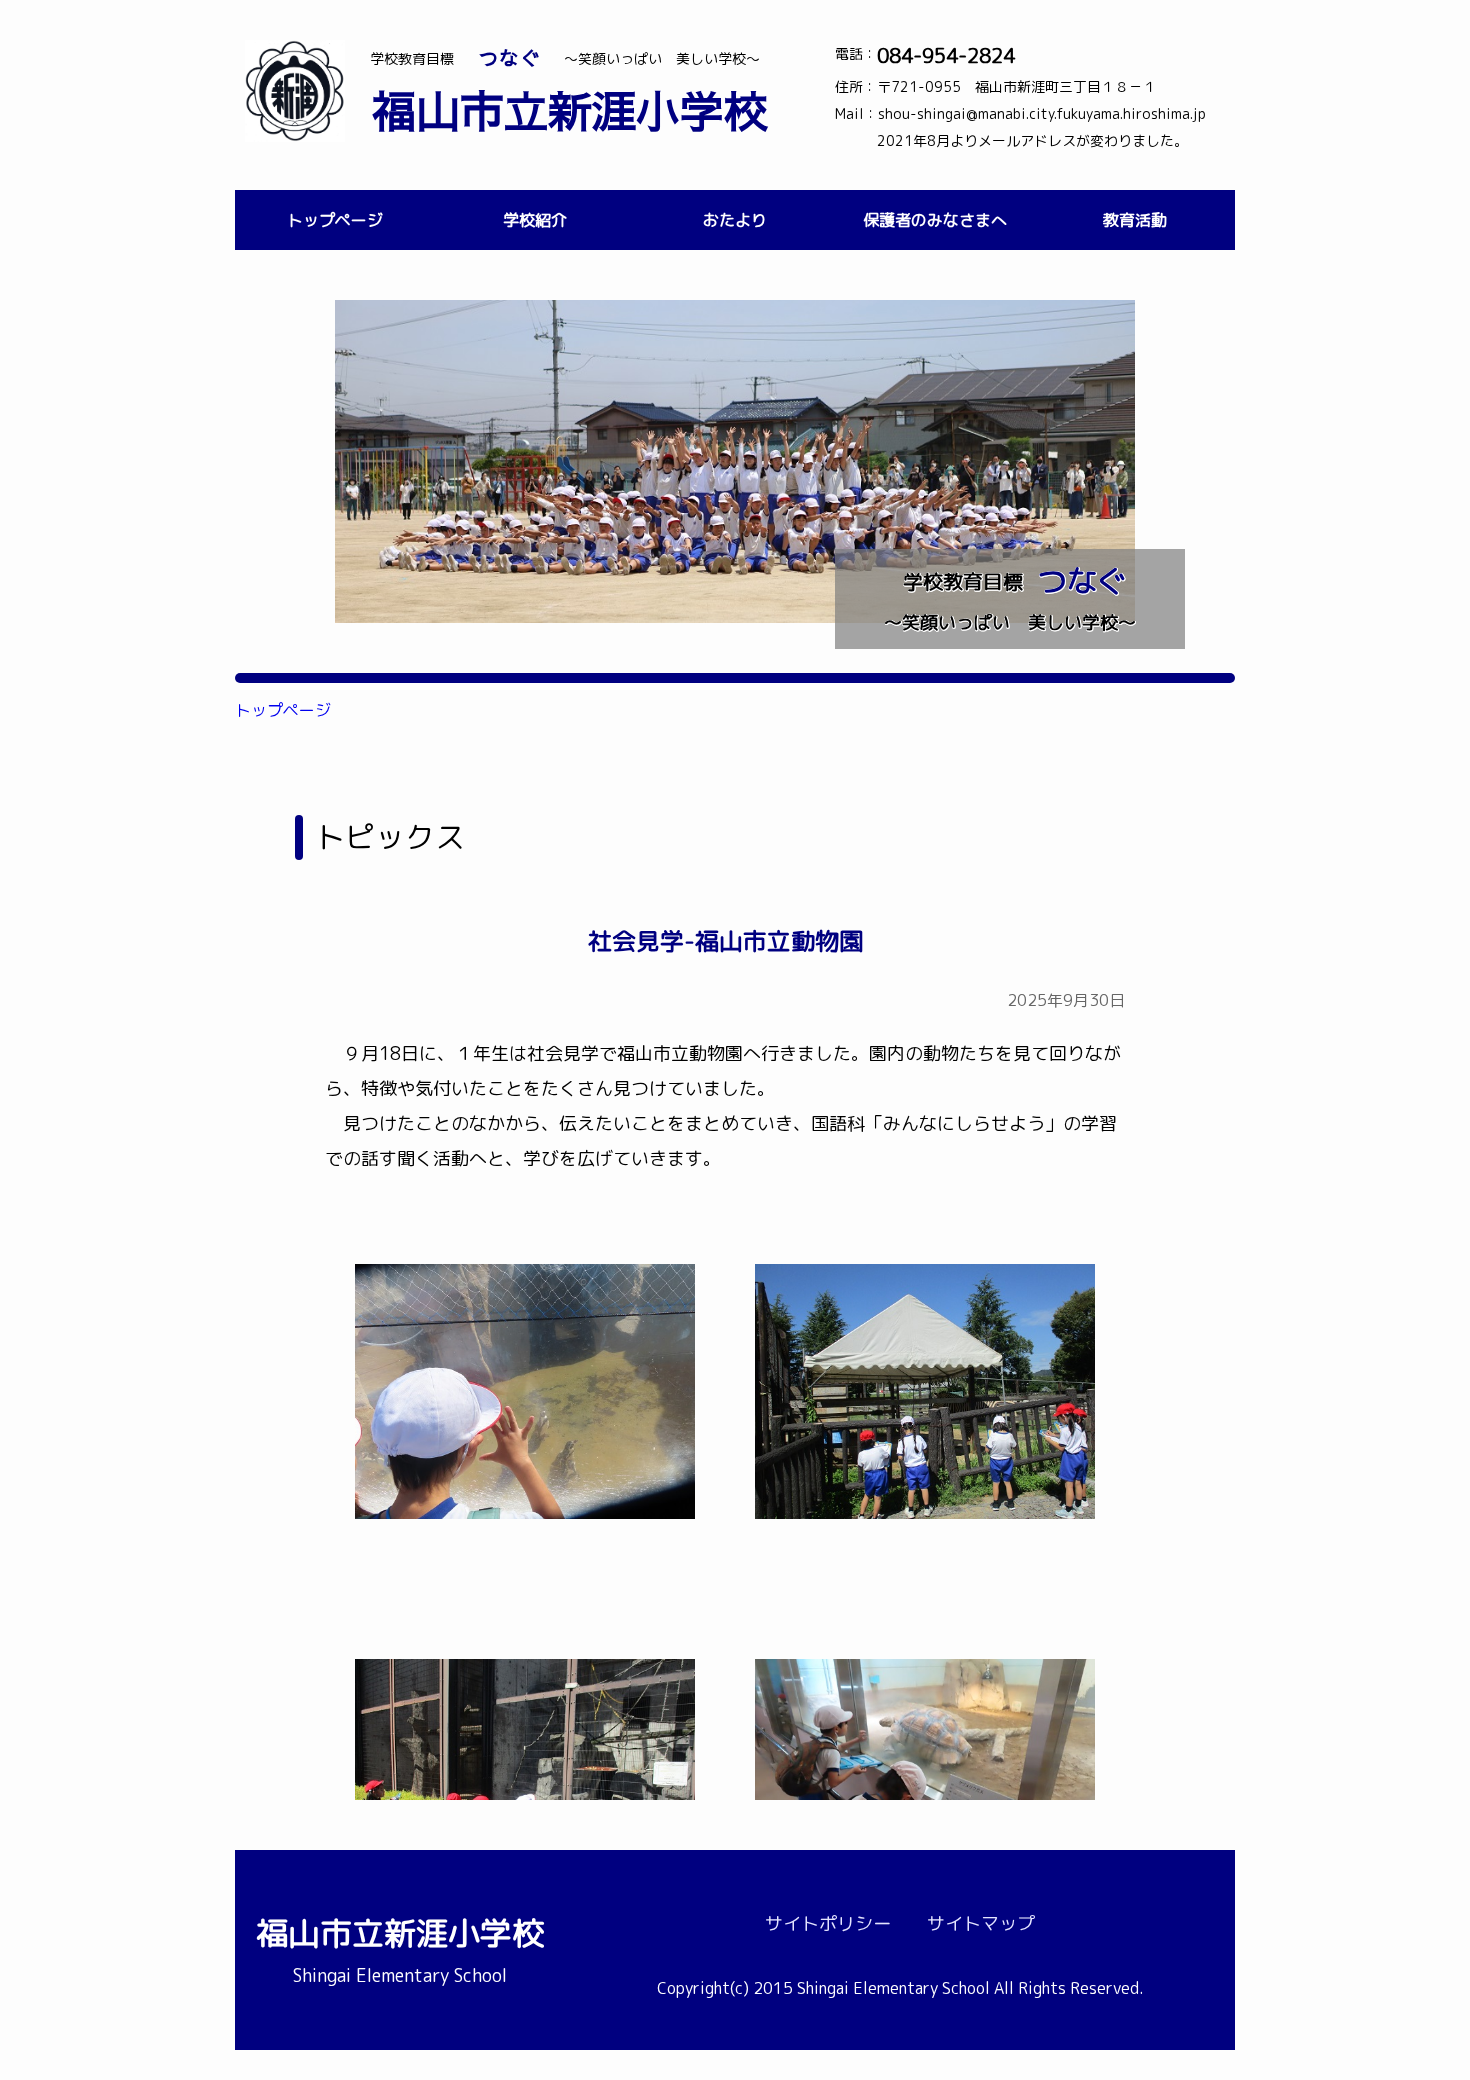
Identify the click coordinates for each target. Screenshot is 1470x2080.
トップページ (335, 220)
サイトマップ (981, 1923)
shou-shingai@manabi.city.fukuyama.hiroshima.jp (1042, 113)
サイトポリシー (828, 1923)
